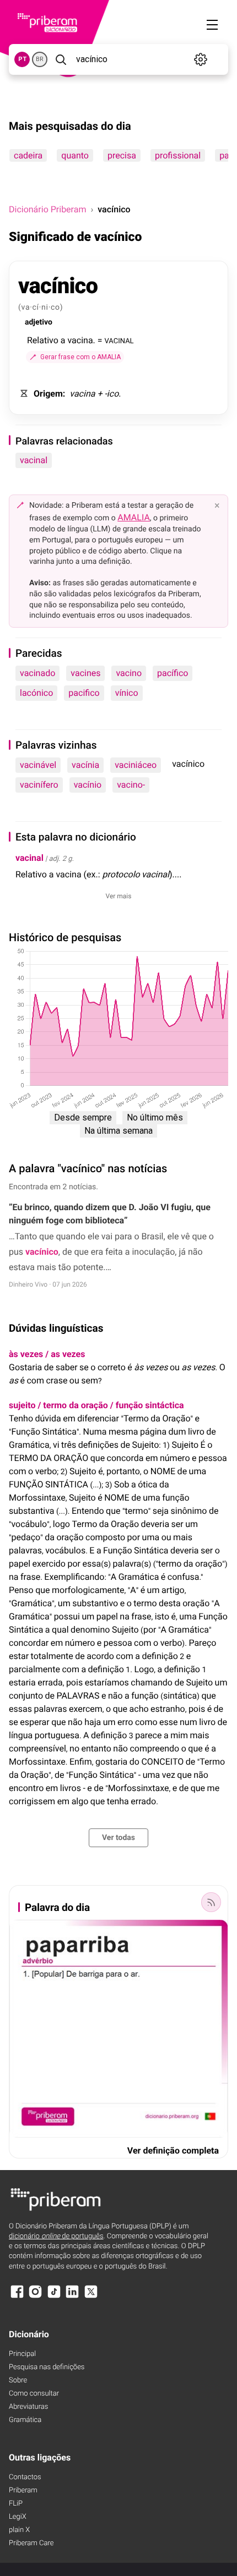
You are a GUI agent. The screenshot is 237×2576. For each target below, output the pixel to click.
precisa (122, 155)
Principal (22, 2354)
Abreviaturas (28, 2407)
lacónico (36, 693)
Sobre (18, 2380)
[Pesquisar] (61, 59)
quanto (75, 155)
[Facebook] (17, 2297)
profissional (178, 155)
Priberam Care (31, 2543)
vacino (129, 673)
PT (22, 59)
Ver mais (119, 896)
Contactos (25, 2477)
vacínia (85, 765)
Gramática (25, 2420)
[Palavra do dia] (211, 1902)
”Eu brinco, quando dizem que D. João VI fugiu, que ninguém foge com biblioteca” (110, 1214)
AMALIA (134, 517)
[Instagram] (35, 2297)
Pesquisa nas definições (47, 2367)
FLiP (16, 2504)
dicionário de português (56, 2236)
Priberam (23, 2490)
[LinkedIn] (72, 2297)
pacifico (84, 693)
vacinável (38, 765)
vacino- (131, 785)
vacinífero (39, 785)
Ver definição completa (173, 2151)
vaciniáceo (136, 765)
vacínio (88, 785)
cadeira (28, 155)
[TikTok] (54, 2297)
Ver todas (118, 1838)
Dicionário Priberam (47, 209)
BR (40, 59)
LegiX (18, 2517)
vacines (85, 673)
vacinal (34, 460)
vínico (127, 693)
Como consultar (34, 2394)
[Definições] (201, 59)
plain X (19, 2530)
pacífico (173, 673)
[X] (91, 2297)
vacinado (37, 673)
